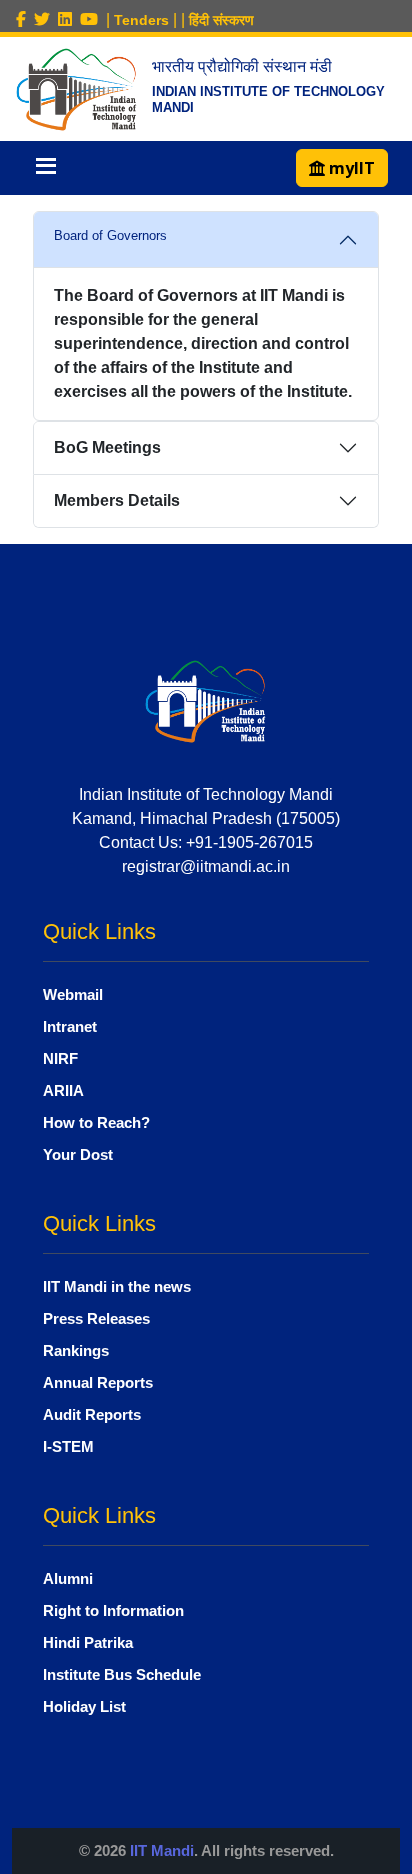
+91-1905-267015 (249, 842)
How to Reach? (96, 1122)
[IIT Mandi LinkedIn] (69, 19)
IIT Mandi (162, 1850)
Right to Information (113, 1610)
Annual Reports (98, 1382)
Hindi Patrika (88, 1642)
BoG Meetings (107, 447)
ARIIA (63, 1090)
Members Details (117, 500)
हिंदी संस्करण (221, 20)
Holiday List (84, 1706)
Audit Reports (92, 1414)
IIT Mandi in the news (117, 1286)
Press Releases (96, 1318)
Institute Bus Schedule (122, 1674)
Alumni (68, 1578)
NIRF (60, 1058)
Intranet (70, 1026)
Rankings (76, 1350)
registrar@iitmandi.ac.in (206, 866)
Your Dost (78, 1154)
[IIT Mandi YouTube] (93, 19)
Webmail (73, 994)
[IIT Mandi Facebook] (25, 19)
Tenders (141, 20)
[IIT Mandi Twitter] (46, 19)
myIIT (350, 168)
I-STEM (68, 1446)
